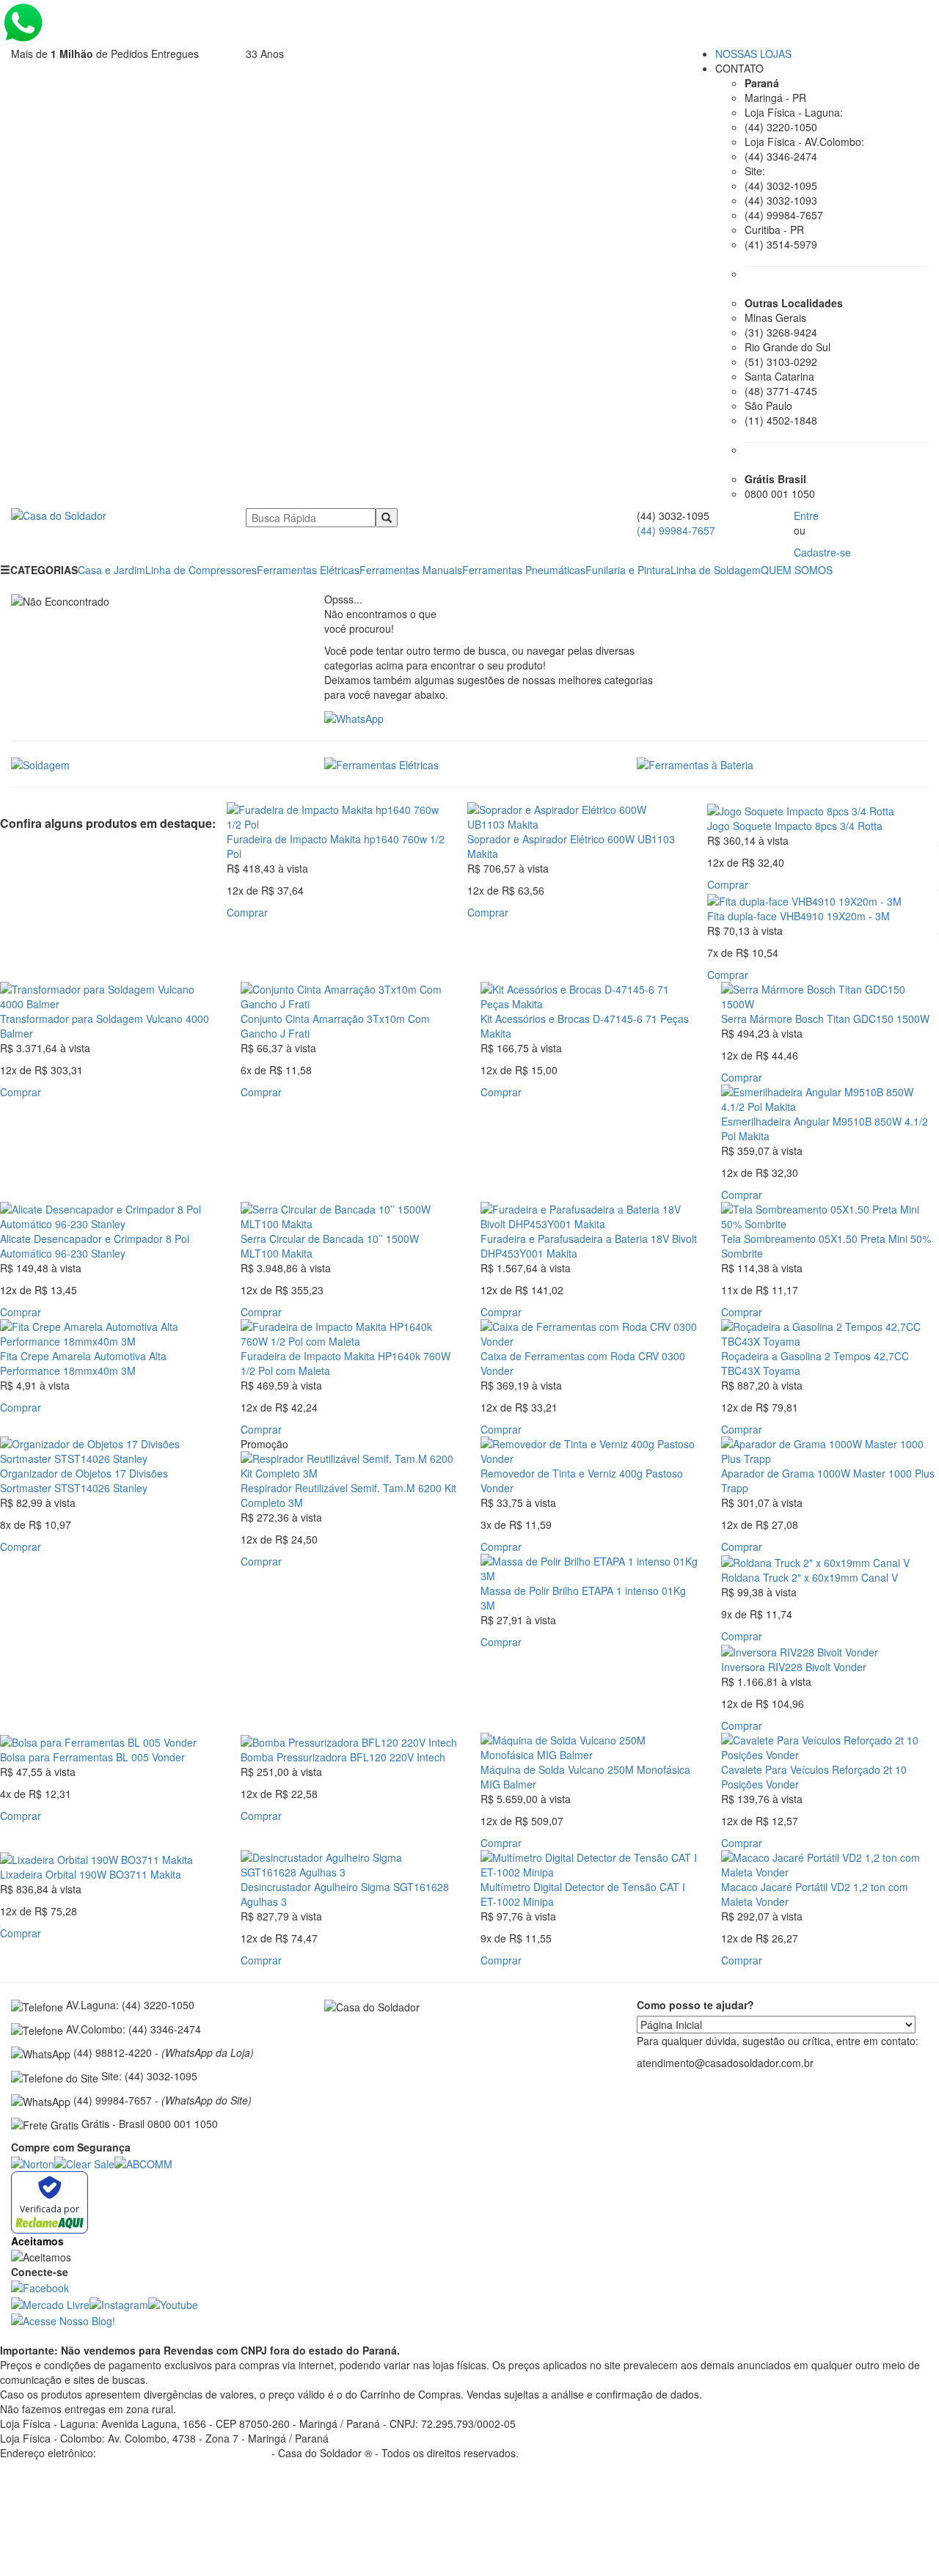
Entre (806, 515)
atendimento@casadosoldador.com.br (88, 2467)
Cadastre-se (822, 552)
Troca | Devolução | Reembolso (73, 2497)
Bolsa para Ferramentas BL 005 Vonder (92, 1757)
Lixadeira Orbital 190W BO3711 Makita (91, 1874)
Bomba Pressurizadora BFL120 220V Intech (343, 1757)
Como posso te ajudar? (695, 2005)
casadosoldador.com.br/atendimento (184, 2453)
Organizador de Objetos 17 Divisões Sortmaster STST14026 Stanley (84, 1480)
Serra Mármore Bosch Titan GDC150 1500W (825, 1019)
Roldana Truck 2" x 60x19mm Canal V (810, 1577)
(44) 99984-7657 (676, 530)
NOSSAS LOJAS (753, 54)
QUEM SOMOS (797, 570)
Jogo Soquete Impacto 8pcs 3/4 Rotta (795, 826)
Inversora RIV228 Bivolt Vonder (794, 1667)
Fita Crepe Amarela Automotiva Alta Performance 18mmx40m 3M (83, 1363)
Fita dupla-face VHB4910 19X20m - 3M (799, 916)
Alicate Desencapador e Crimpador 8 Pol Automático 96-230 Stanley (95, 1246)
